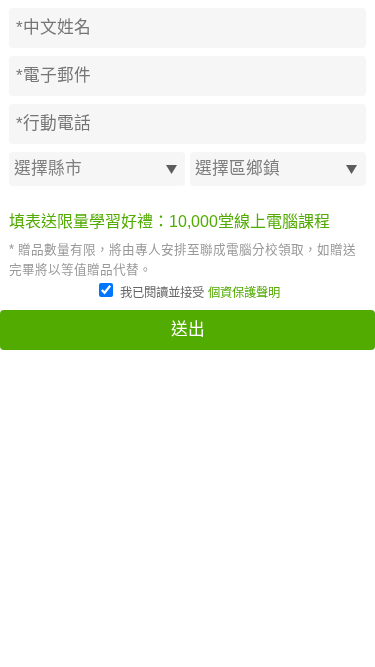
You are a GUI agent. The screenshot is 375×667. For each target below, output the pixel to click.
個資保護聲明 (244, 293)
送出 (188, 329)
